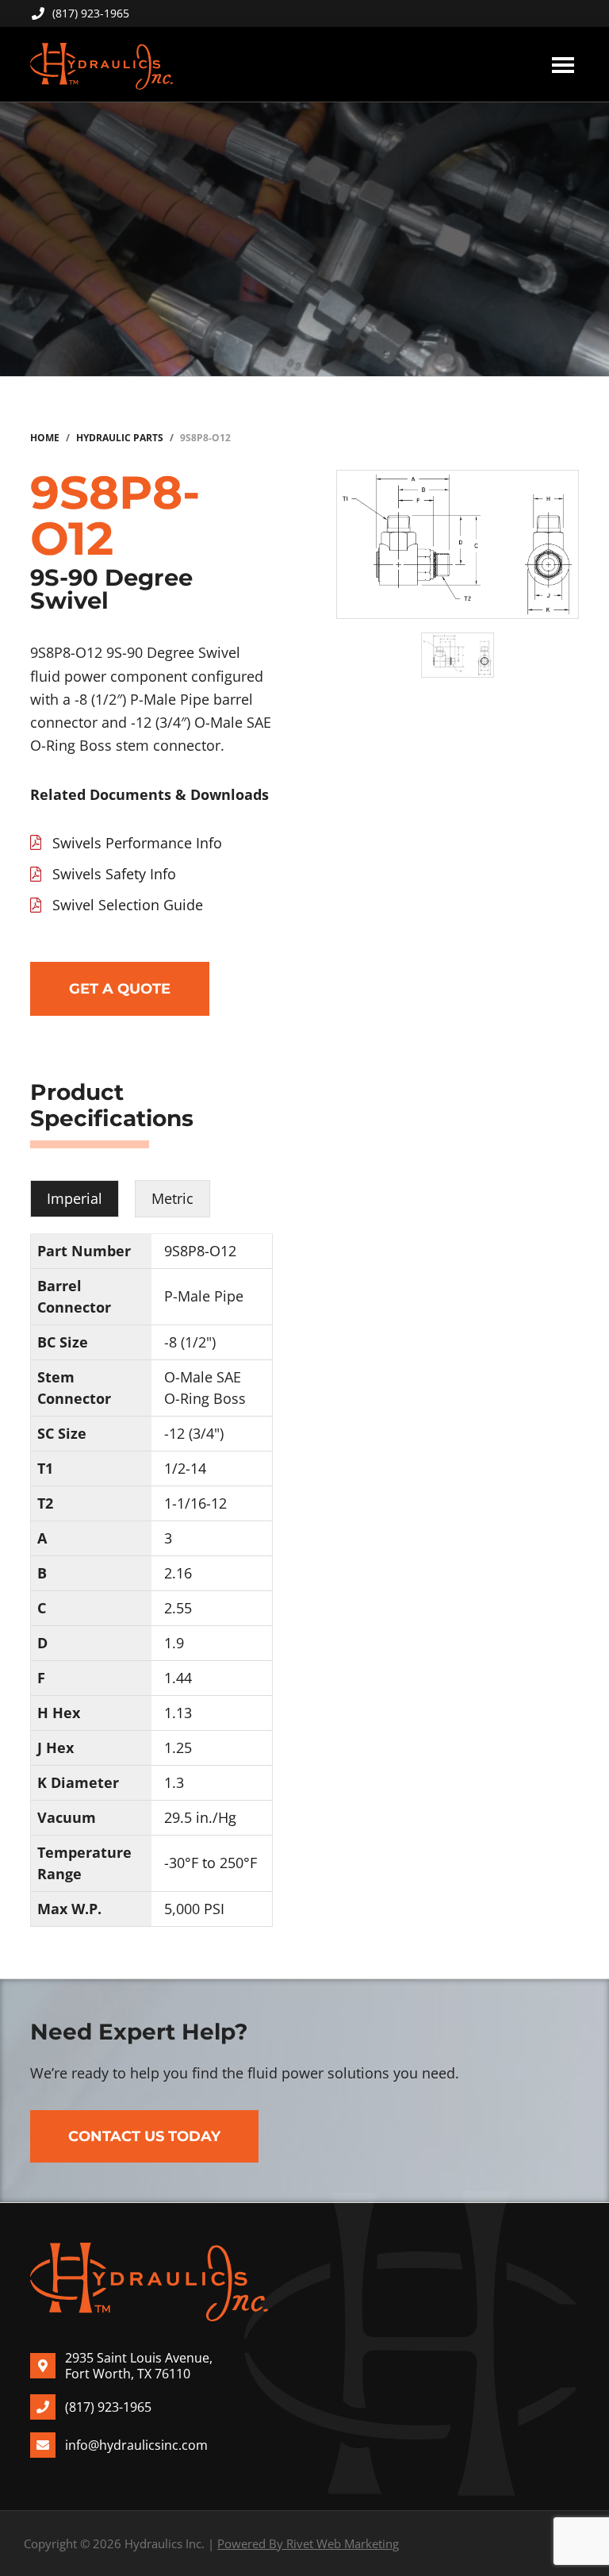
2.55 (178, 1608)
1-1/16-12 (195, 1503)
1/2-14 (185, 1468)
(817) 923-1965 (91, 13)
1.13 (178, 1713)
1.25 (178, 1747)
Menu (563, 64)
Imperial (75, 1198)
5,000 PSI (194, 1909)
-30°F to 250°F (211, 1863)
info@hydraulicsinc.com (136, 2445)
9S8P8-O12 (200, 1251)
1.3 (174, 1782)
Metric (172, 1198)
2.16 (178, 1573)
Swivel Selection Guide (128, 905)
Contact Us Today (144, 2136)
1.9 (174, 1643)
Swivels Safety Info (114, 874)
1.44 (178, 1678)
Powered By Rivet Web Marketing (308, 2543)
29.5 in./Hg (200, 1817)
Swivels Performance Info (137, 843)
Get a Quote (120, 989)
